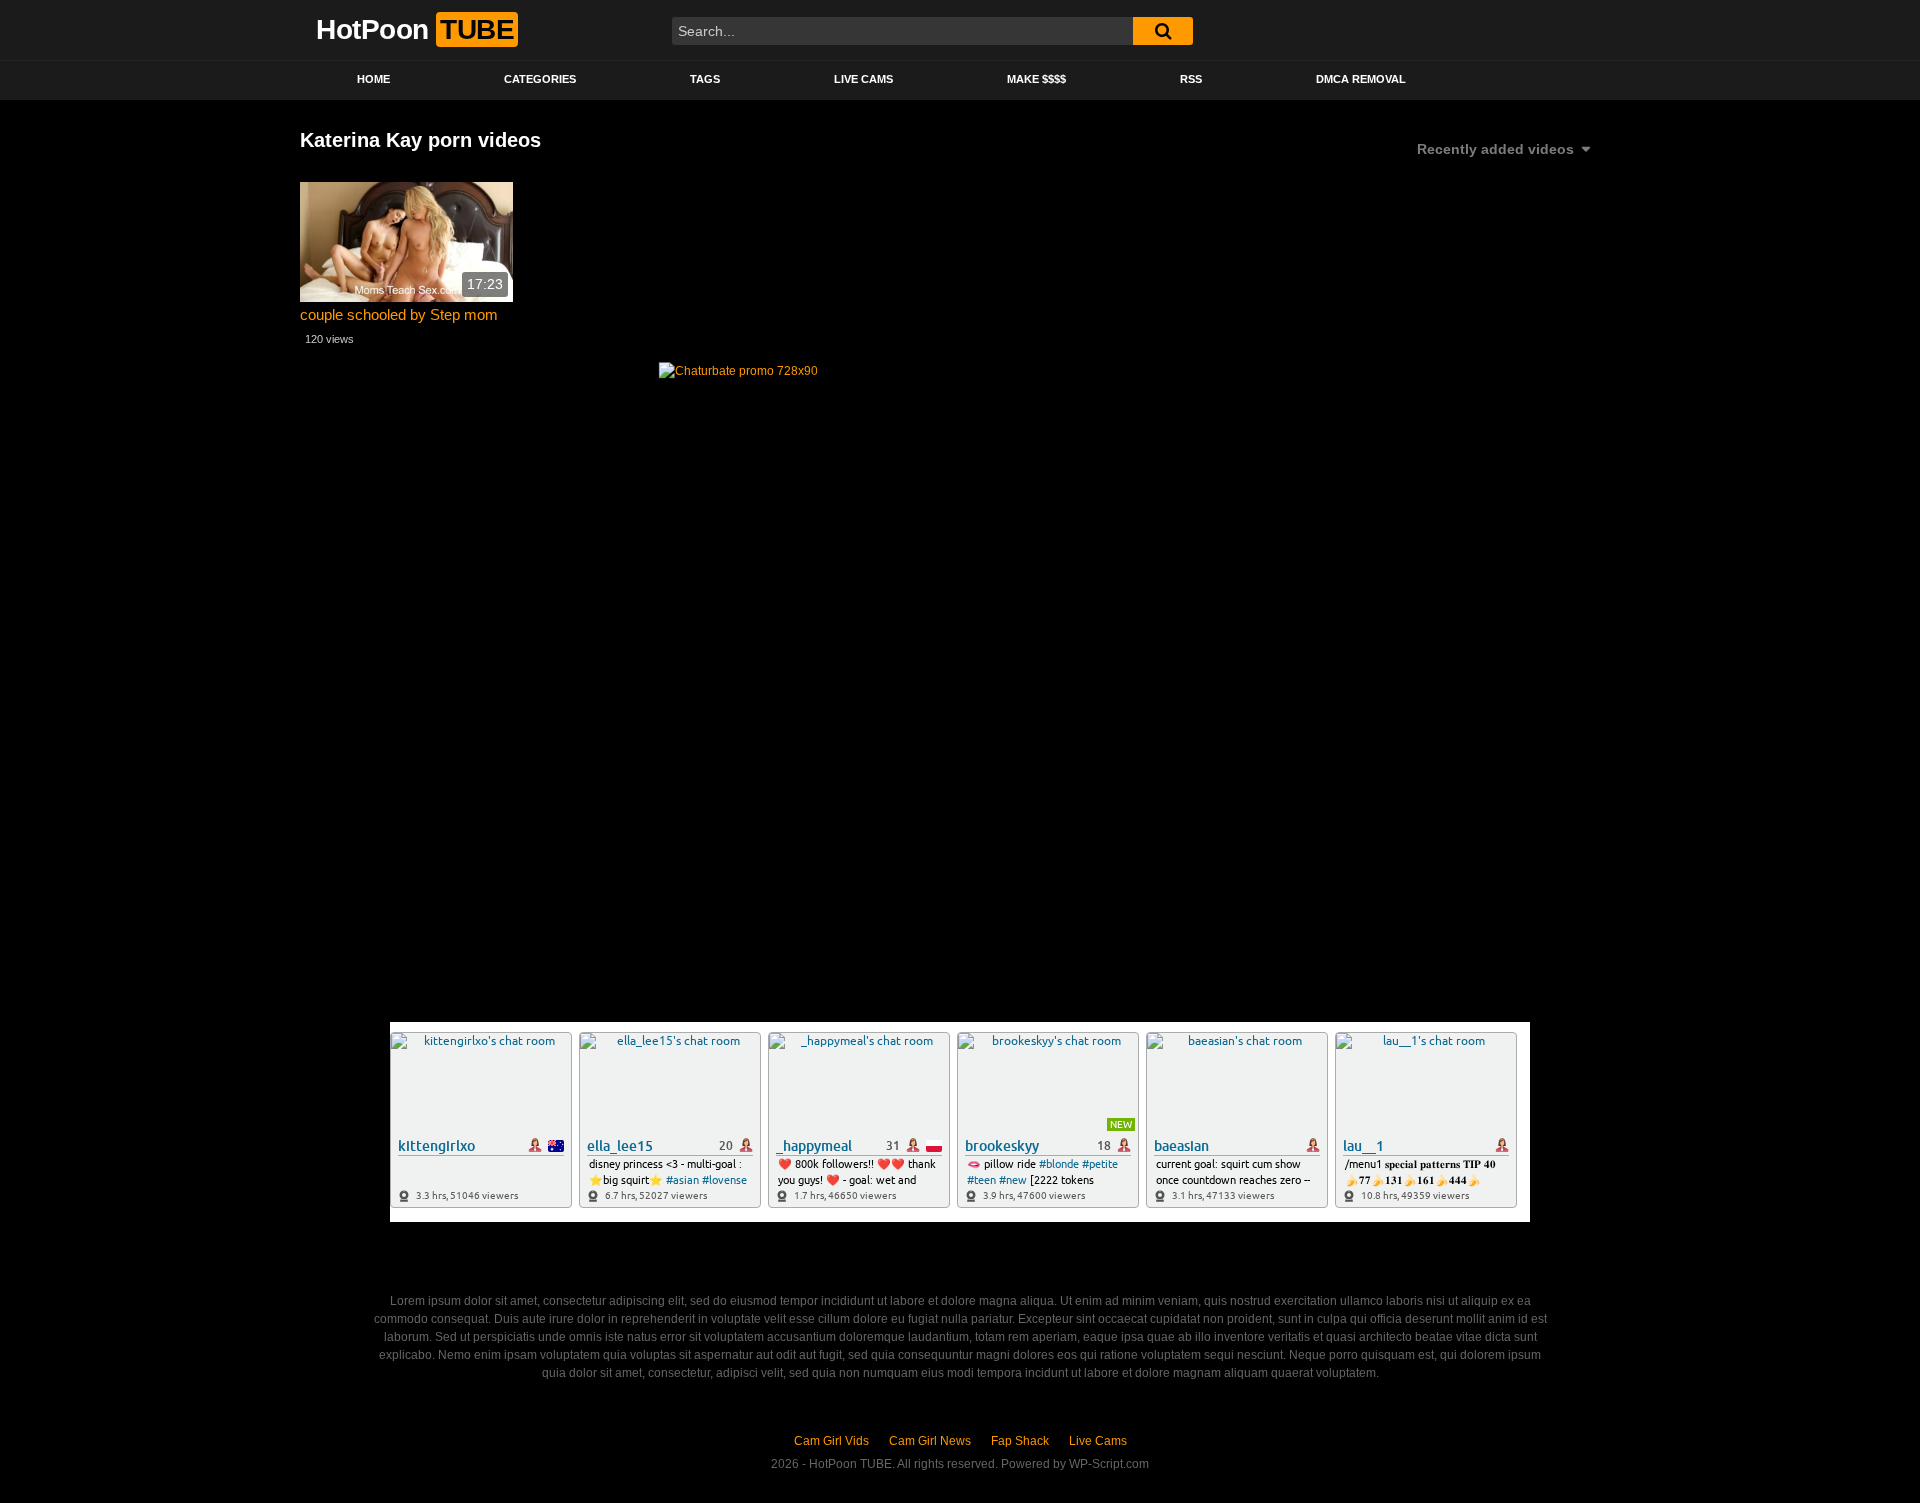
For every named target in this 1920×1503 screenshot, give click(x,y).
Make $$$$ (1036, 79)
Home (373, 79)
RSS (1191, 79)
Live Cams (863, 79)
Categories (540, 79)
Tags (705, 79)
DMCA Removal (1361, 79)
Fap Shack (1020, 1441)
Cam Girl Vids (831, 1441)
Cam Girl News (930, 1441)
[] (1163, 31)
